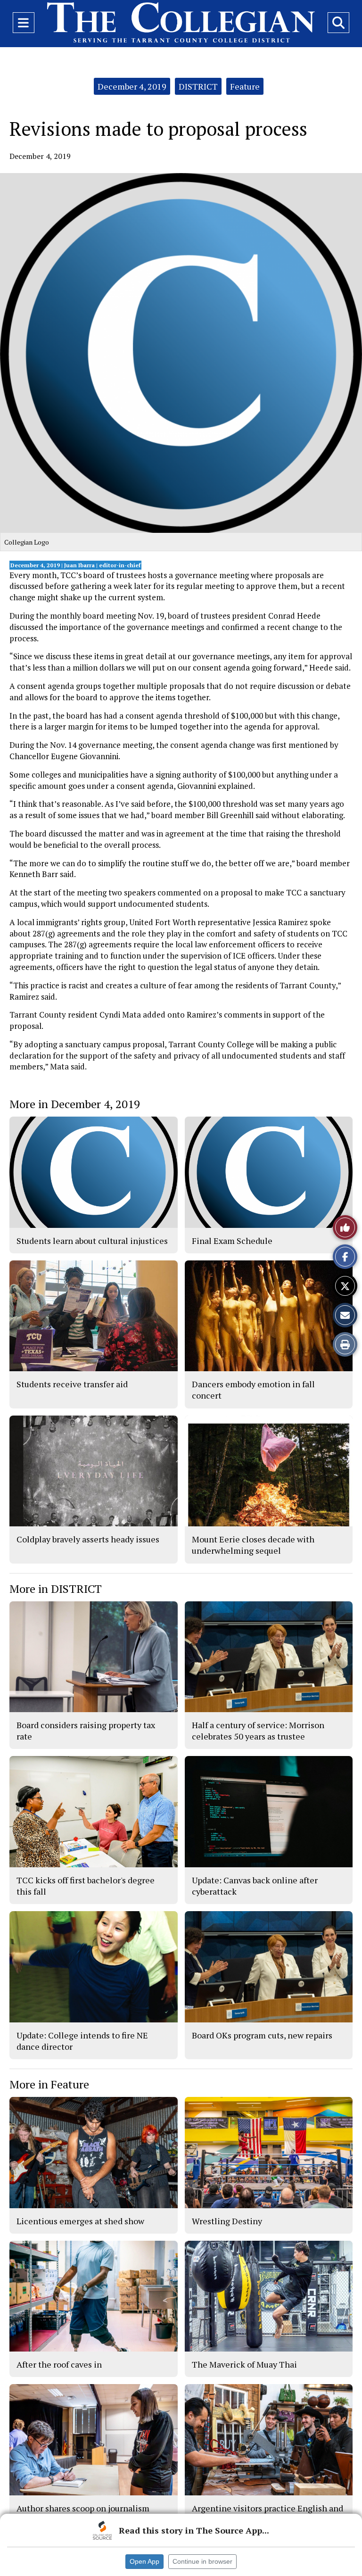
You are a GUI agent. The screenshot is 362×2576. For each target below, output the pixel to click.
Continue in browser (202, 2561)
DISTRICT (198, 86)
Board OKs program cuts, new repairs (262, 2035)
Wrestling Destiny (227, 2221)
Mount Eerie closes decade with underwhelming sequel (253, 1545)
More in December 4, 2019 (75, 1104)
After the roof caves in (59, 2364)
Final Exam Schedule (232, 1241)
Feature (245, 86)
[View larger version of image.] (181, 353)
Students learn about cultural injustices (92, 1241)
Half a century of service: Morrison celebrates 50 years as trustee (258, 1731)
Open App (144, 2561)
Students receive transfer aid (72, 1384)
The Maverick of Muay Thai (244, 2364)
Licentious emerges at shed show (80, 2221)
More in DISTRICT (56, 1589)
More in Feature (49, 2084)
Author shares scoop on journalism (83, 2508)
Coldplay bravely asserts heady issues (88, 1539)
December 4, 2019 (132, 86)
